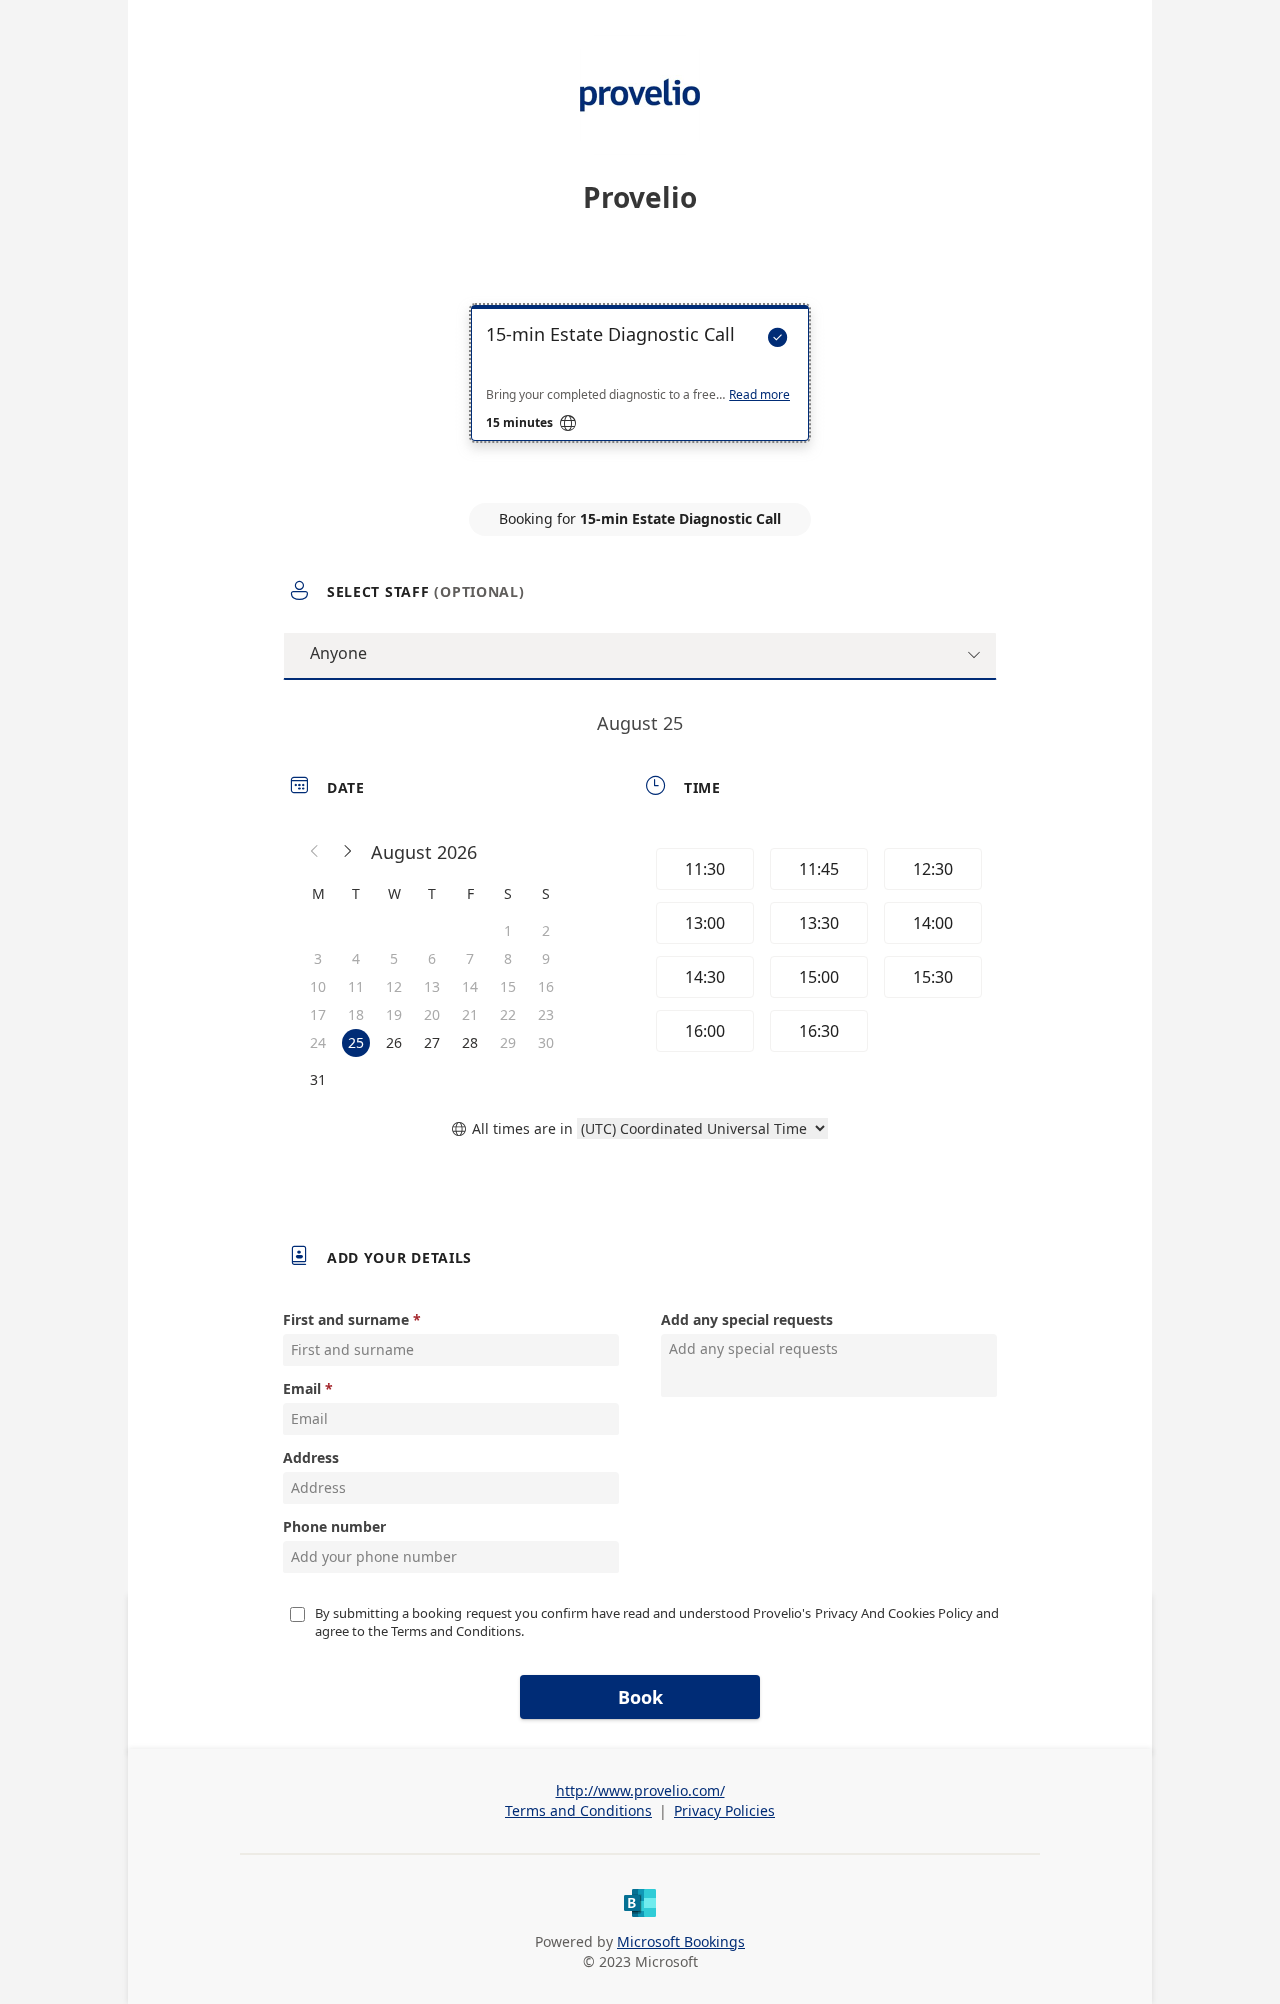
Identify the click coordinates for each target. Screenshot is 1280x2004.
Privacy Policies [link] (724, 1810)
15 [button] (508, 986)
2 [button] (546, 930)
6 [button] (432, 958)
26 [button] (394, 1042)
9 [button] (546, 958)
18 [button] (356, 1014)
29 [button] (508, 1042)
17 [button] (318, 1014)
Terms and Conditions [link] (578, 1810)
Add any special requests (747, 1319)
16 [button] (546, 986)
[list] (640, 391)
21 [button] (470, 1014)
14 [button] (470, 986)
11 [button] (356, 986)
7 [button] (470, 958)
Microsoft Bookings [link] (681, 1941)
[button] (315, 852)
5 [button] (394, 958)
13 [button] (432, 986)
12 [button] (394, 986)
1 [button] (508, 930)
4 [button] (356, 958)
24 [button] (318, 1042)
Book (640, 1697)
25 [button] (356, 1042)
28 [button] (470, 1042)
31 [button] (318, 1079)
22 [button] (508, 1014)
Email (302, 1388)
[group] (817, 953)
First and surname (346, 1319)
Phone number (334, 1526)
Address (311, 1457)
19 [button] (394, 1014)
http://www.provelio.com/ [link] (640, 1790)
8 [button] (508, 958)
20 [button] (432, 1014)
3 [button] (318, 958)
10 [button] (318, 986)
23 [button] (546, 1014)
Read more (759, 395)
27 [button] (432, 1042)
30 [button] (546, 1042)
